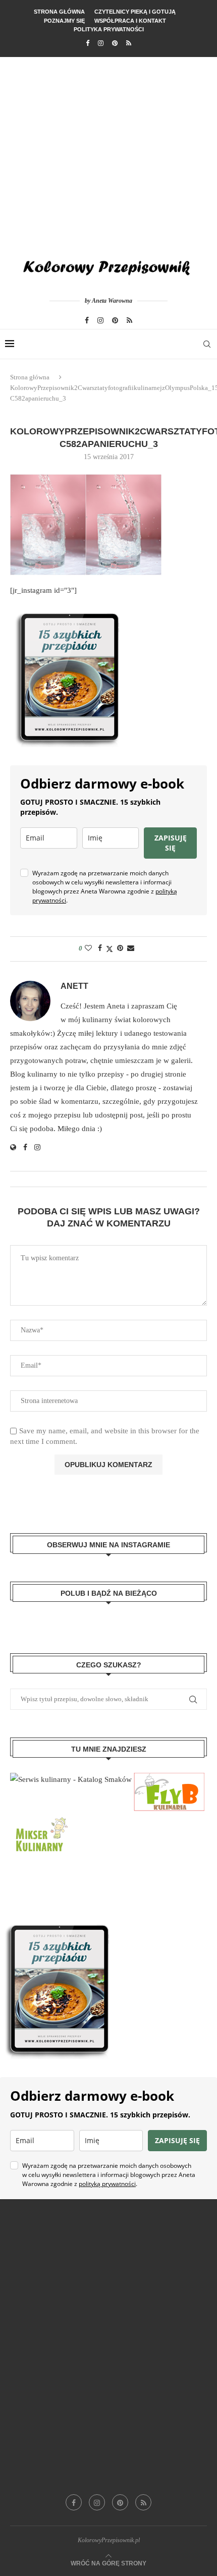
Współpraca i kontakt (130, 21)
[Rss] (129, 43)
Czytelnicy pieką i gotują (135, 12)
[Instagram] (101, 43)
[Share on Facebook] (100, 948)
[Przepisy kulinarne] (40, 1818)
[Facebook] (88, 43)
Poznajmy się (64, 21)
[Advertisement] (108, 151)
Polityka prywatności (109, 29)
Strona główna (59, 12)
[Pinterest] (115, 43)
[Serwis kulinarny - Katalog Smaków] (71, 1779)
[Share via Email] (131, 948)
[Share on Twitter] (110, 949)
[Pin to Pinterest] (120, 948)
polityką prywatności (107, 2184)
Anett (74, 986)
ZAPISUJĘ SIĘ (171, 843)
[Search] (207, 344)
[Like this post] (88, 948)
